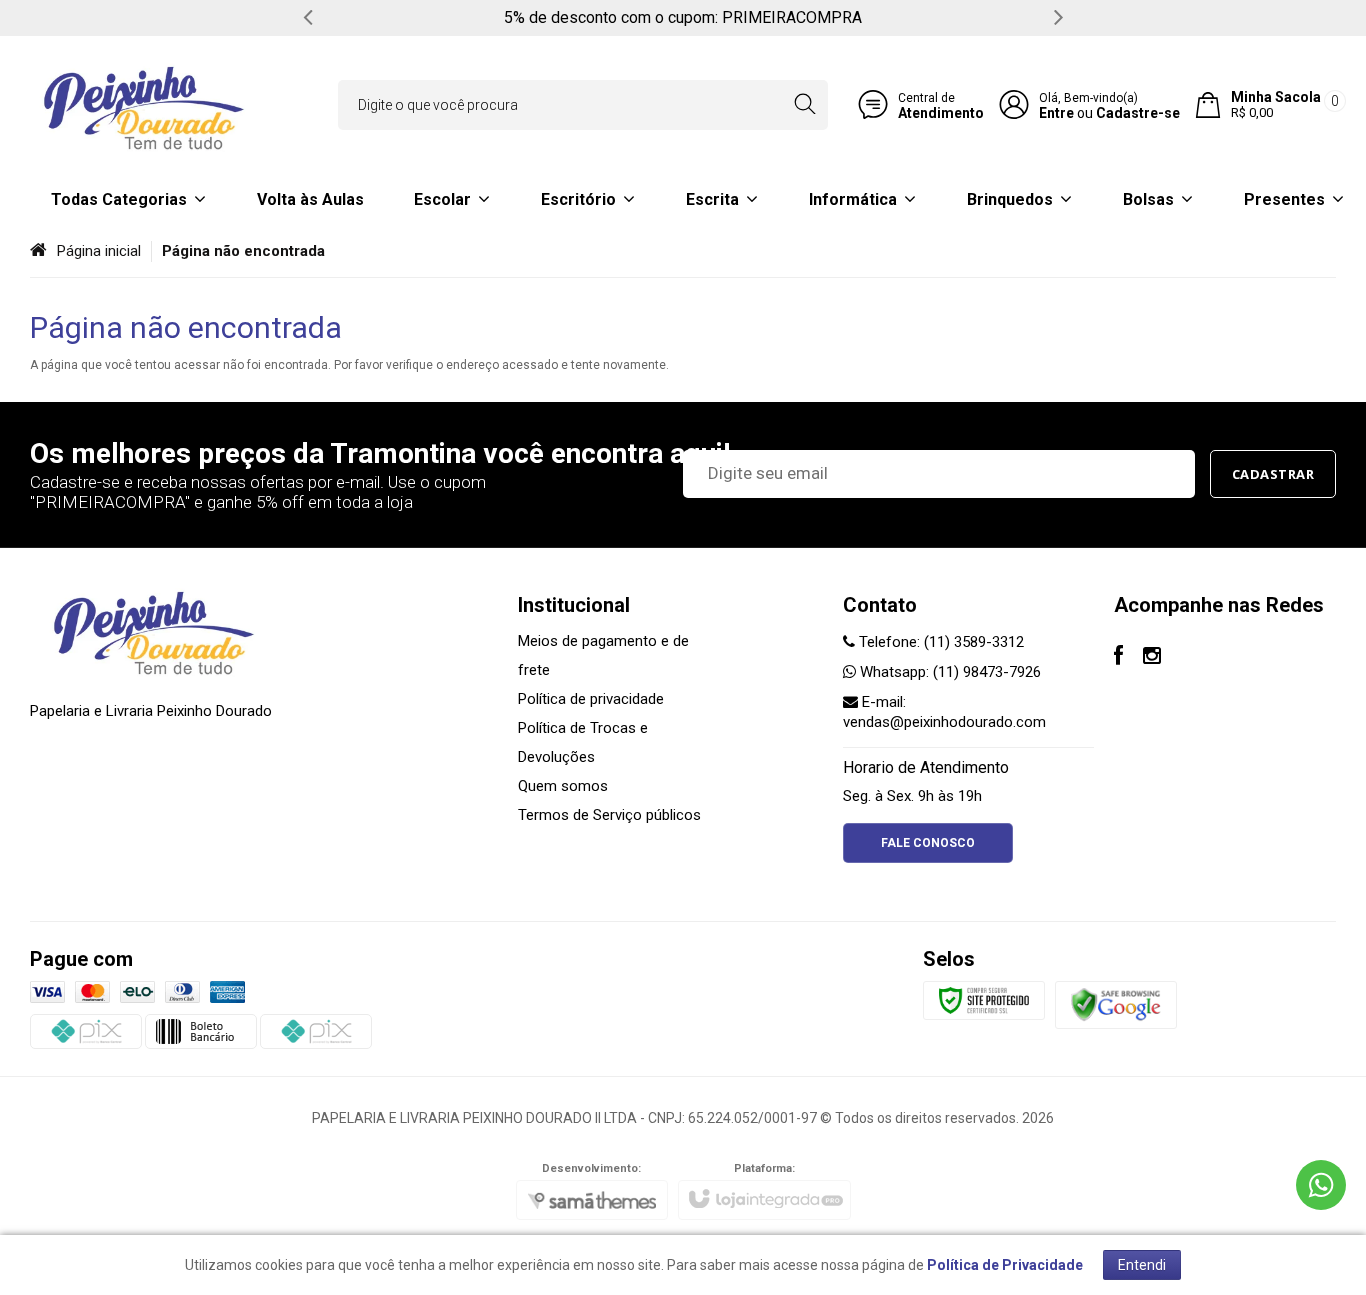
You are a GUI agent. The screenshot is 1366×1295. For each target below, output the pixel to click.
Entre (1056, 113)
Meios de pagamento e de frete (603, 655)
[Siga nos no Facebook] (1118, 658)
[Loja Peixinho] (145, 105)
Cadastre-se (1138, 113)
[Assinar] (1273, 474)
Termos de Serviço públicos (609, 815)
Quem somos (563, 786)
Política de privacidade (591, 699)
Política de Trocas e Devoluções (583, 742)
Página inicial (99, 251)
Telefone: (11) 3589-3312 (939, 642)
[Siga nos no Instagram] (1152, 658)
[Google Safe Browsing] (1116, 1004)
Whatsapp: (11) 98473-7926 (948, 672)
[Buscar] (804, 105)
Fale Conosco (928, 843)
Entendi (1142, 1265)
